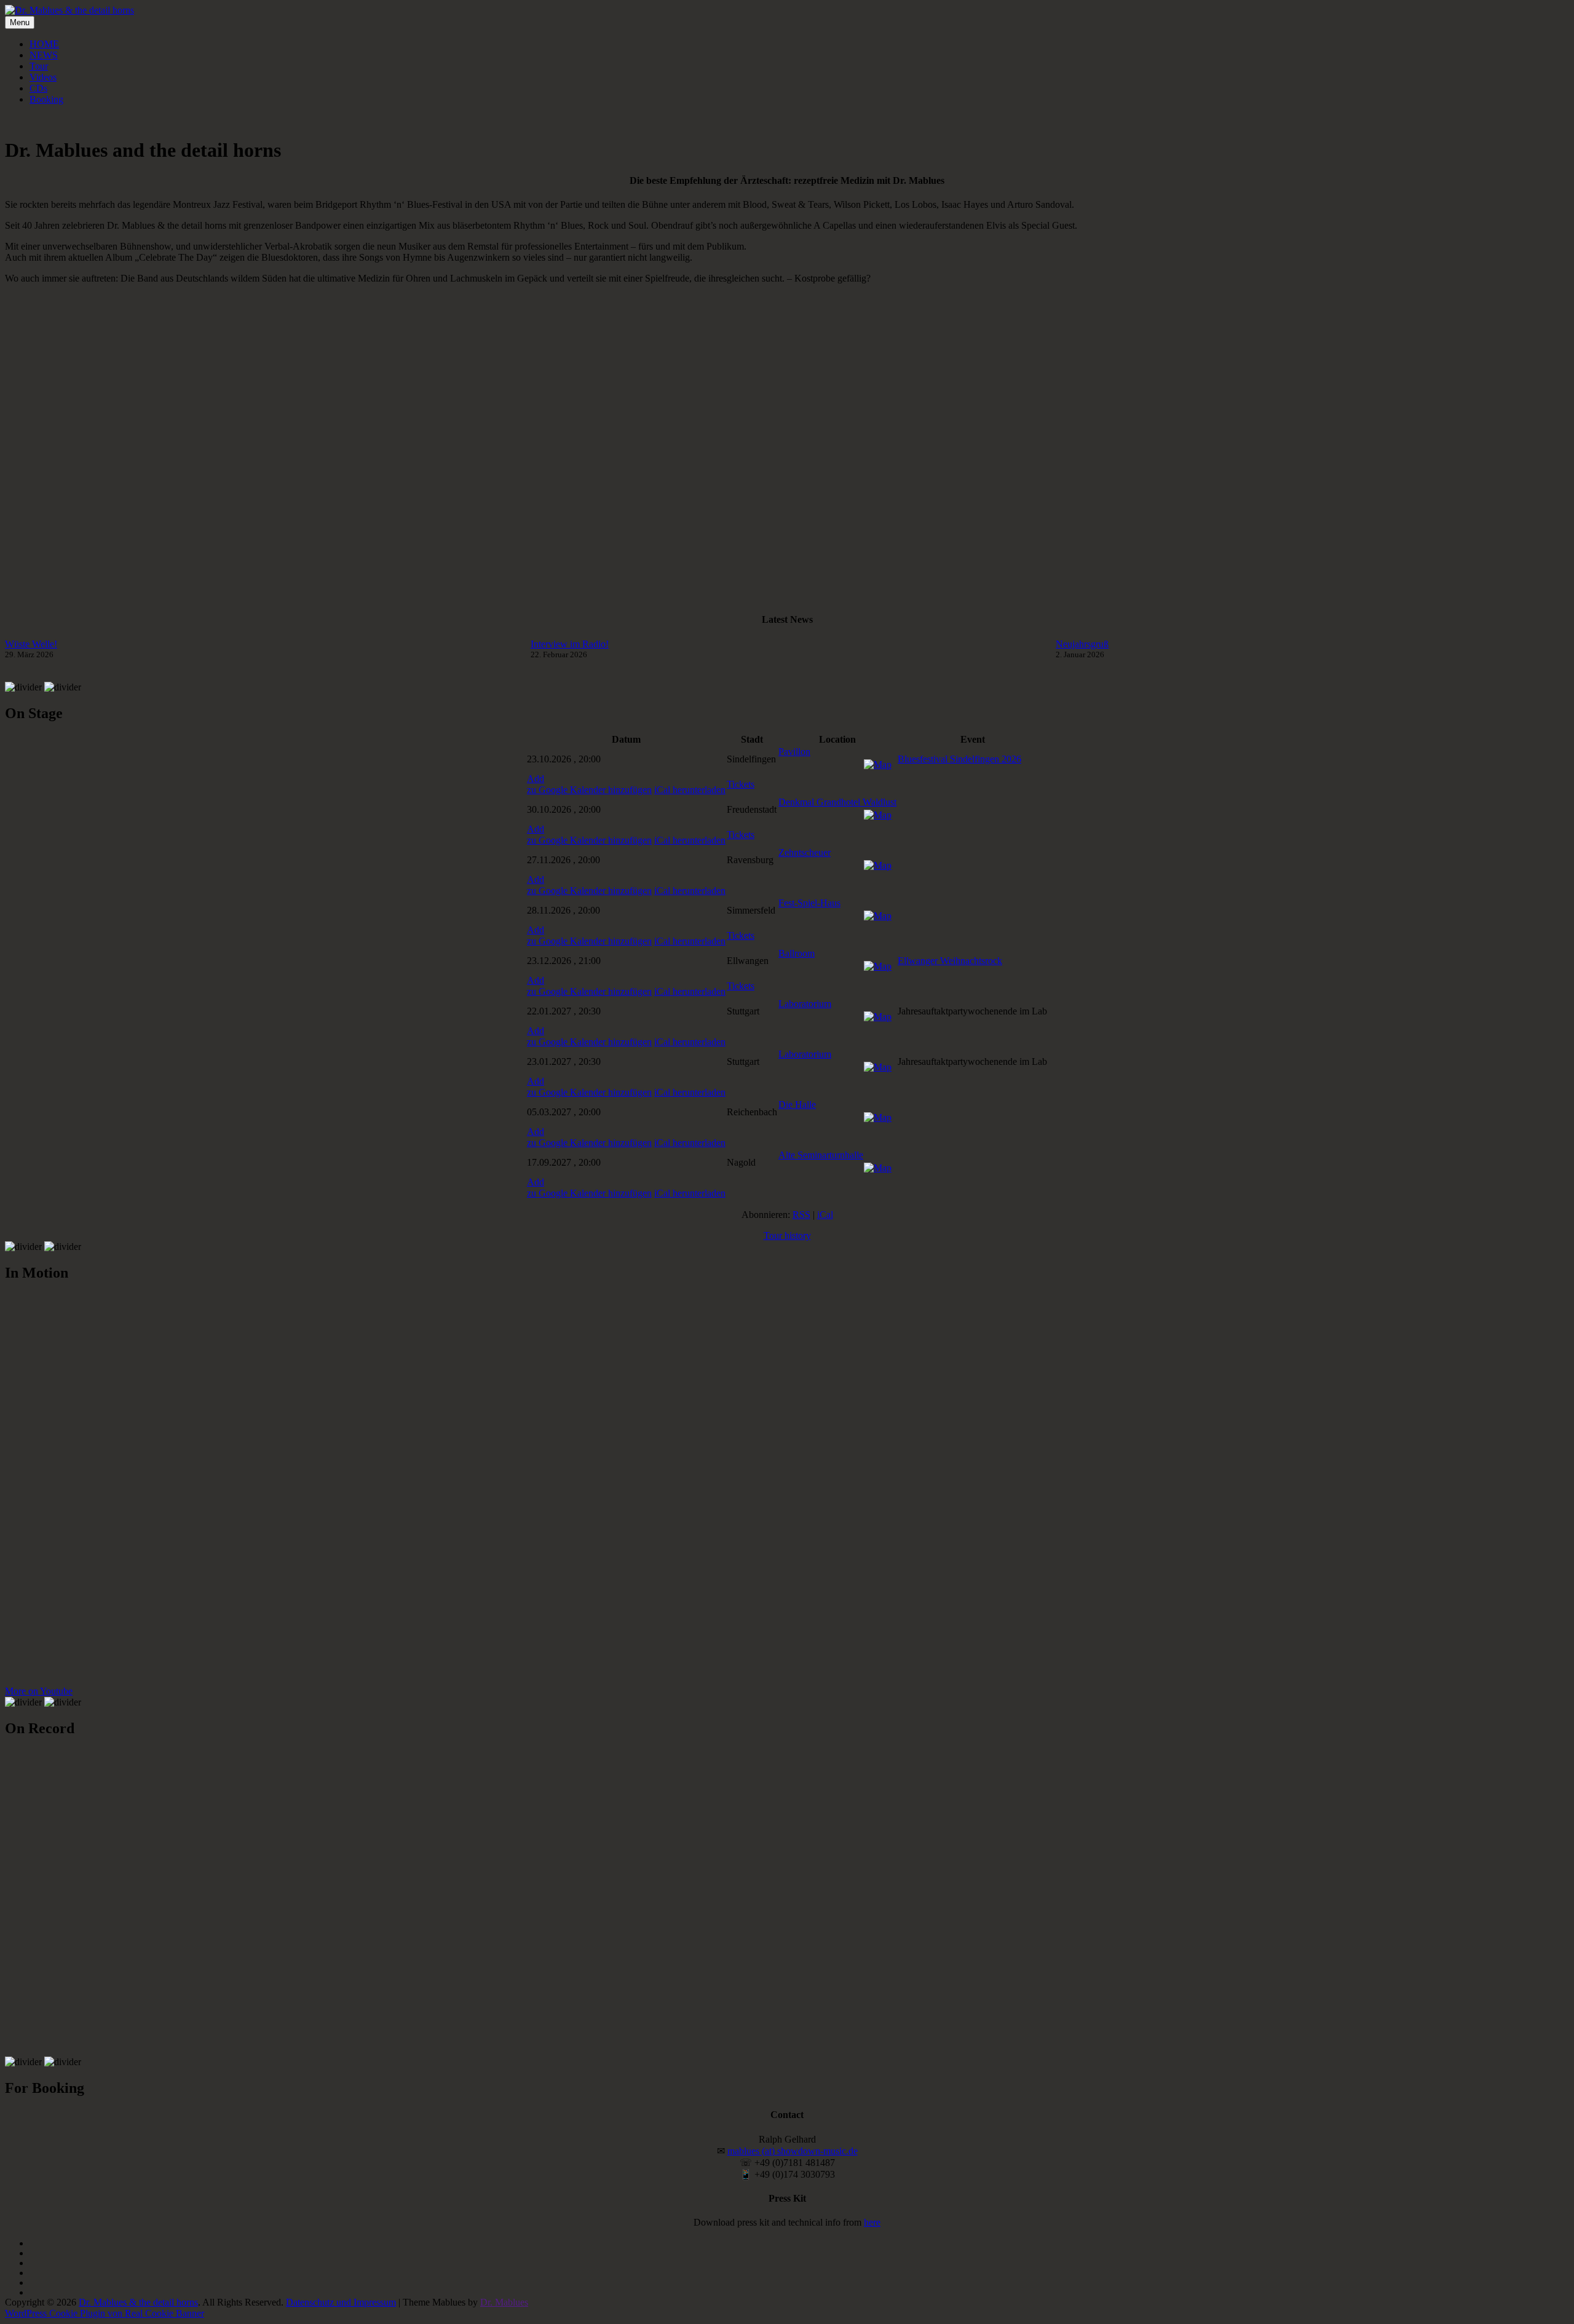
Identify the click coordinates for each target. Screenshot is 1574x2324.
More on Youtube (39, 1691)
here (872, 2222)
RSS (801, 1215)
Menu (20, 22)
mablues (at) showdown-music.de (793, 2151)
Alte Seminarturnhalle (821, 1155)
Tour (39, 66)
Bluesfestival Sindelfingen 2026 (959, 759)
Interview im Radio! (570, 644)
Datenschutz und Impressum (341, 2302)
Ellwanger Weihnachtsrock (950, 961)
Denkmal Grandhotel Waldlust (837, 802)
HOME (44, 44)
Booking (46, 99)
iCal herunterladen (690, 790)
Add (536, 779)
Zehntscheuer (805, 852)
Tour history (787, 1235)
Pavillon (794, 752)
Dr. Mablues (504, 2302)
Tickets (741, 784)
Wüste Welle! (31, 644)
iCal (825, 1215)
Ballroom (797, 953)
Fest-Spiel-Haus (809, 903)
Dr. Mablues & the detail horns (138, 2302)
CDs (38, 88)
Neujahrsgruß (1082, 644)
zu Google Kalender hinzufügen (589, 790)
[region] (787, 448)
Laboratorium (805, 1004)
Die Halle (797, 1105)
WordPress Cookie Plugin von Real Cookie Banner (105, 2313)
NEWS (44, 55)
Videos (43, 77)
